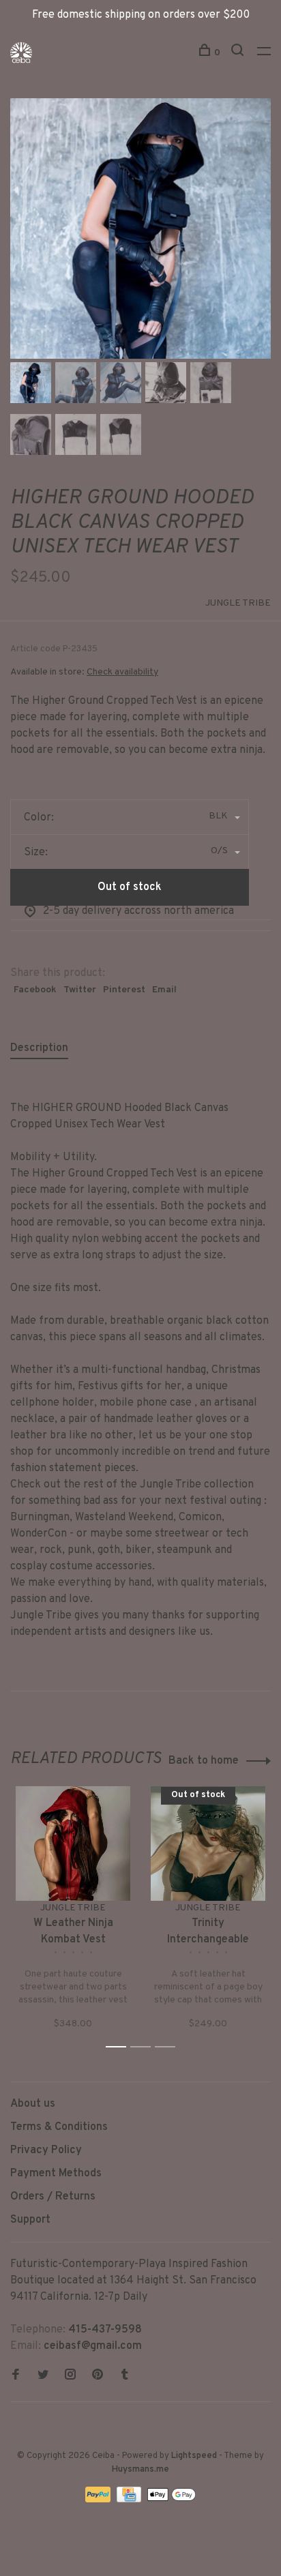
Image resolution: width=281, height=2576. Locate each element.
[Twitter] (43, 2376)
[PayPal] (99, 2500)
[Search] (239, 53)
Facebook (35, 990)
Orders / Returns (53, 2197)
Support (30, 2220)
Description (39, 1048)
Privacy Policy (46, 2150)
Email (164, 990)
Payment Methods (56, 2174)
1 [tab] (120, 2047)
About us (33, 2104)
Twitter (80, 990)
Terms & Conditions (59, 2127)
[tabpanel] (140, 228)
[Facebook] (16, 2376)
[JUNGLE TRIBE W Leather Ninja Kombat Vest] (73, 1844)
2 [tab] (144, 2047)
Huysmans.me (140, 2470)
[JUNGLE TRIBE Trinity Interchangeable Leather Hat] (208, 1844)
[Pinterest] (98, 2376)
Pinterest (124, 990)
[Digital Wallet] (171, 2500)
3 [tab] (169, 2047)
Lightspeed (194, 2456)
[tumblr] (125, 2376)
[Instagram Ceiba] (70, 2376)
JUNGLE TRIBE (238, 603)
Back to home (204, 1761)
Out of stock (130, 887)
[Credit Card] (130, 2500)
